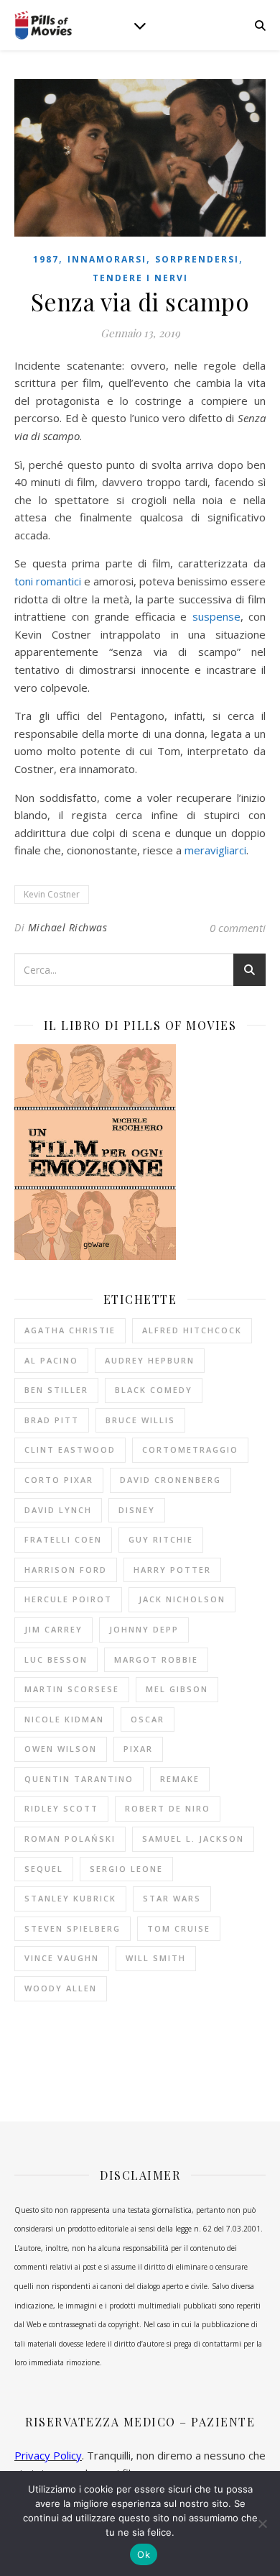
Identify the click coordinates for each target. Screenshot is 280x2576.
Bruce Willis (140, 1420)
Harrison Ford (66, 1570)
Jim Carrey (53, 1629)
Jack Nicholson (182, 1599)
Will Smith (156, 1958)
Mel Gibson (177, 1689)
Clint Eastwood (70, 1449)
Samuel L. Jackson (193, 1839)
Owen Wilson (61, 1749)
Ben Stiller (56, 1390)
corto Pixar (59, 1480)
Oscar (148, 1719)
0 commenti (238, 928)
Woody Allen (61, 1988)
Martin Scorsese (72, 1689)
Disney (137, 1510)
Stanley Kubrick (70, 1898)
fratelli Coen (63, 1539)
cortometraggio (190, 1449)
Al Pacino (51, 1360)
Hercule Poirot (68, 1599)
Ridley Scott (61, 1808)
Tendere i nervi (140, 278)
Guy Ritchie (161, 1539)
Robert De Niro (168, 1808)
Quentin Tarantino (79, 1779)
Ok (144, 2554)
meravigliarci (215, 850)
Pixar (138, 1749)
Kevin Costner (52, 894)
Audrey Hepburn (150, 1360)
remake (180, 1779)
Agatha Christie (70, 1330)
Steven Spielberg (73, 1928)
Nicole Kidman (64, 1719)
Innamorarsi (107, 259)
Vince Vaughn (62, 1958)
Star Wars (172, 1898)
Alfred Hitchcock (192, 1330)
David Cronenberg (171, 1480)
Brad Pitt (52, 1420)
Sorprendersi (197, 259)
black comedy (154, 1390)
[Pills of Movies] (43, 26)
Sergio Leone (126, 1869)
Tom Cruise (179, 1928)
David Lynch (58, 1510)
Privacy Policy (48, 2455)
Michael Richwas (68, 927)
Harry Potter (172, 1570)
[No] (262, 2524)
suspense (216, 616)
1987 (46, 259)
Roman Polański (70, 1839)
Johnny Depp (144, 1629)
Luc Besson (56, 1659)
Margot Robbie (156, 1659)
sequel (44, 1869)
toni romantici (48, 581)
